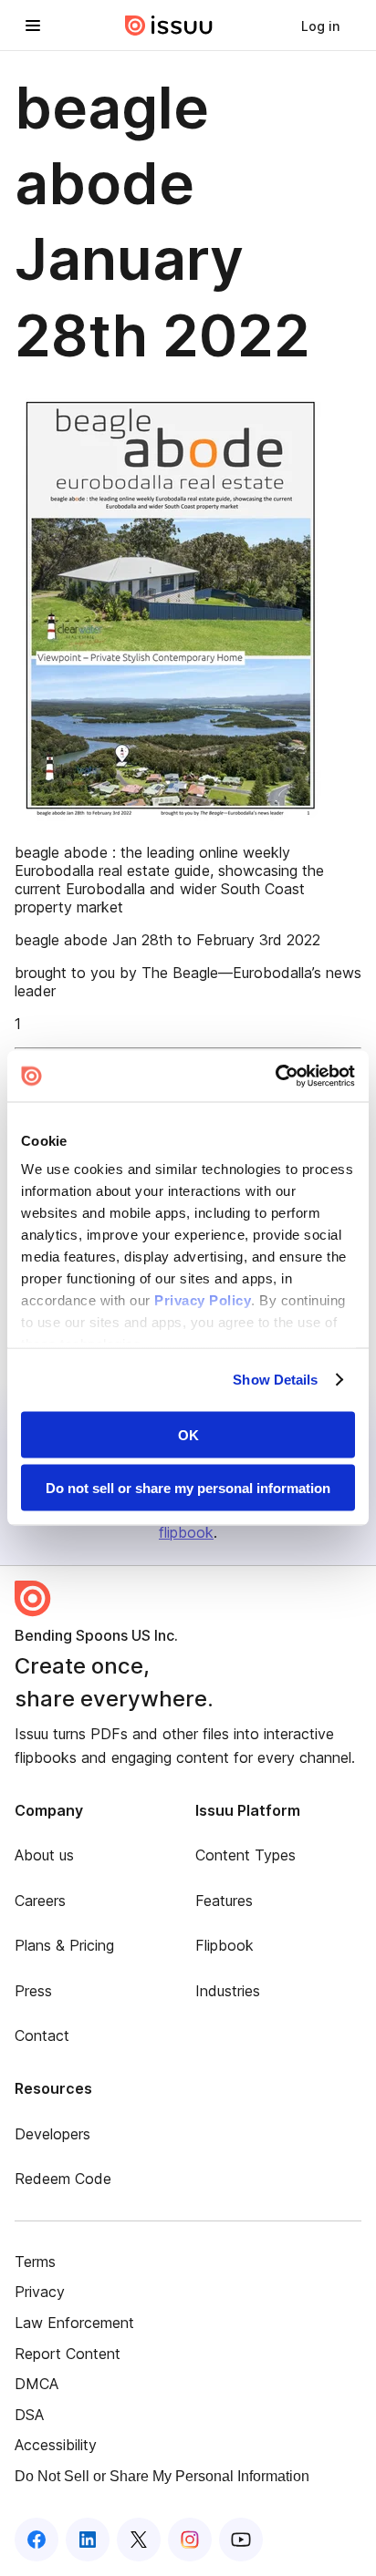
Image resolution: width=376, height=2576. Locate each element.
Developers (52, 2134)
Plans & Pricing (64, 1945)
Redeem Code (63, 2179)
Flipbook (225, 1945)
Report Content (68, 2354)
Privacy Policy (203, 1300)
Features (224, 1901)
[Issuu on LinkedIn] (88, 2540)
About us (44, 1855)
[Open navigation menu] (33, 26)
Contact (42, 2035)
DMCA (37, 2384)
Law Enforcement (74, 2323)
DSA (29, 2415)
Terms (35, 2262)
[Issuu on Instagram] (190, 2540)
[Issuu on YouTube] (241, 2540)
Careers (40, 1901)
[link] (320, 26)
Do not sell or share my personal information (188, 1488)
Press (33, 1991)
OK (188, 1434)
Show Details (275, 1380)
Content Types (245, 1855)
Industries (228, 1991)
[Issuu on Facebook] (37, 2540)
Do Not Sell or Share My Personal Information (162, 2476)
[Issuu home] (169, 26)
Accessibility (56, 2445)
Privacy (40, 2292)
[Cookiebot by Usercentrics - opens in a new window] (275, 1077)
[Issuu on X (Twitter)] (139, 2540)
